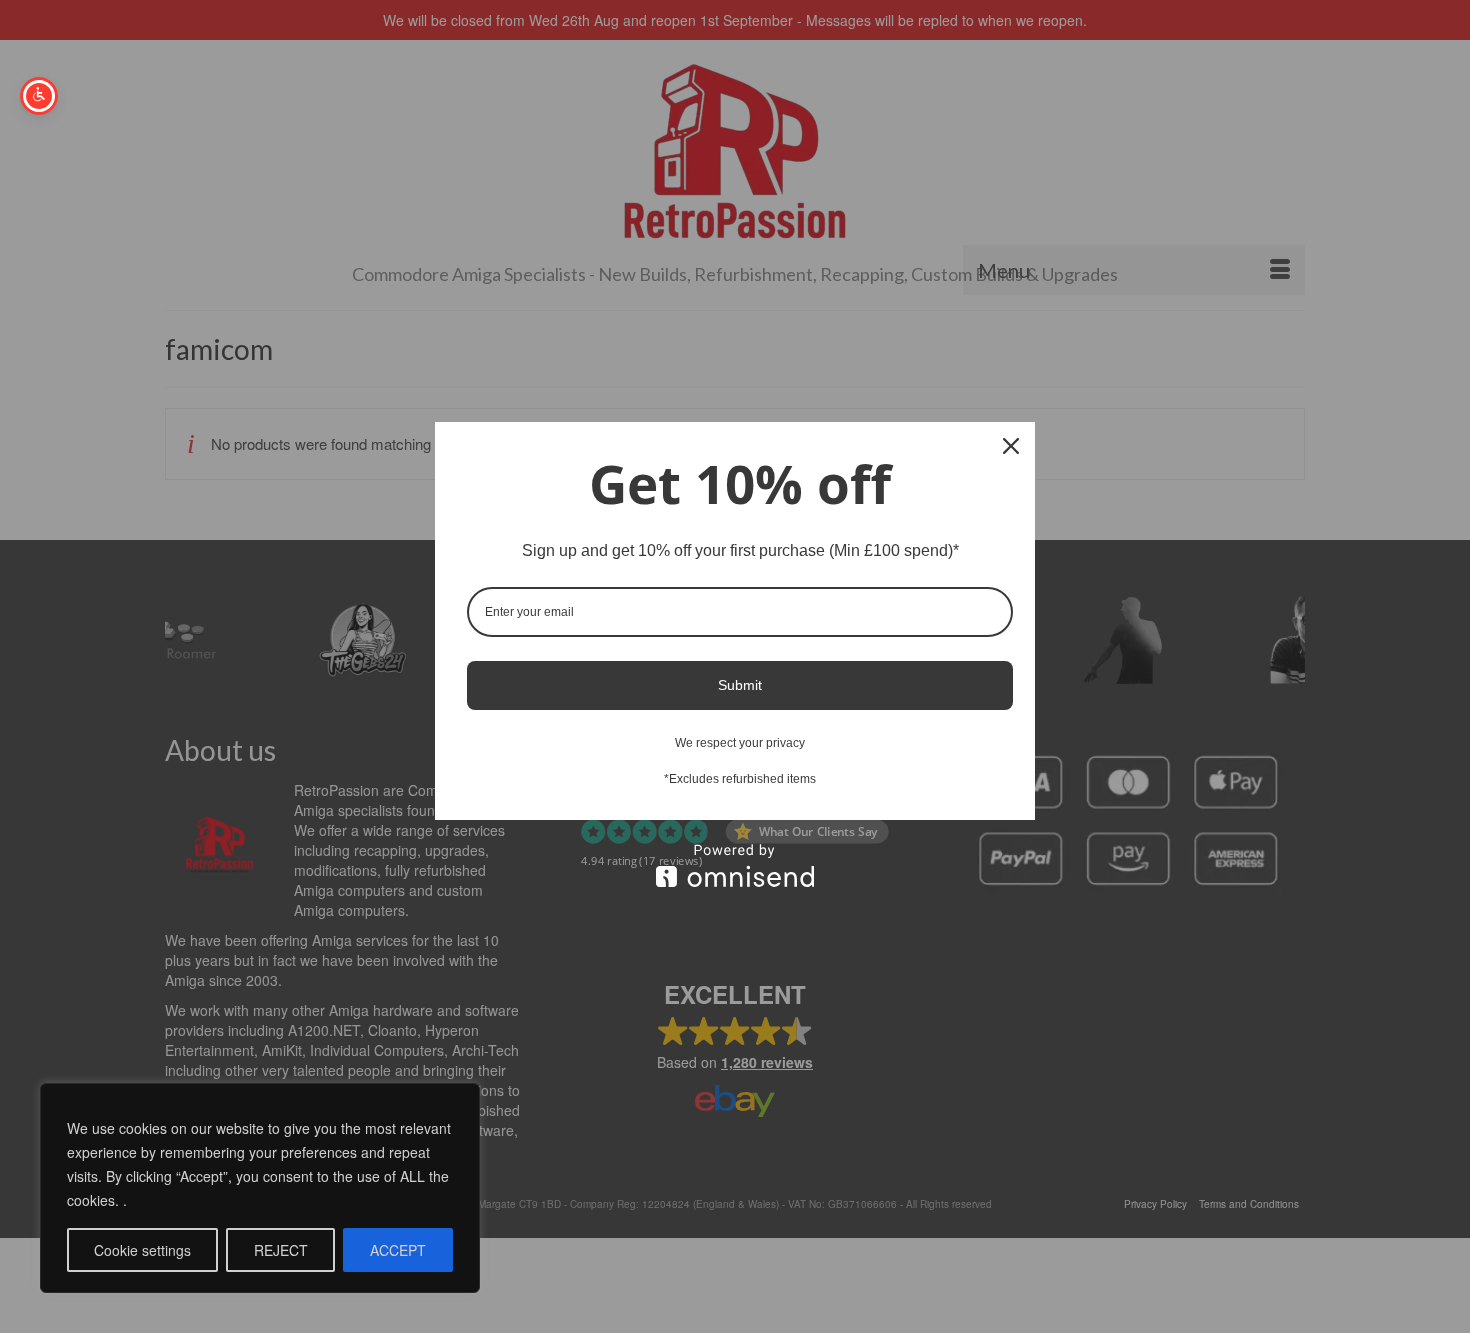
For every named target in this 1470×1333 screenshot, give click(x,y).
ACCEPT (398, 1250)
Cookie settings (142, 1250)
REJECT (281, 1250)
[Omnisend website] (735, 865)
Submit (740, 685)
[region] (260, 1188)
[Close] (1011, 446)
